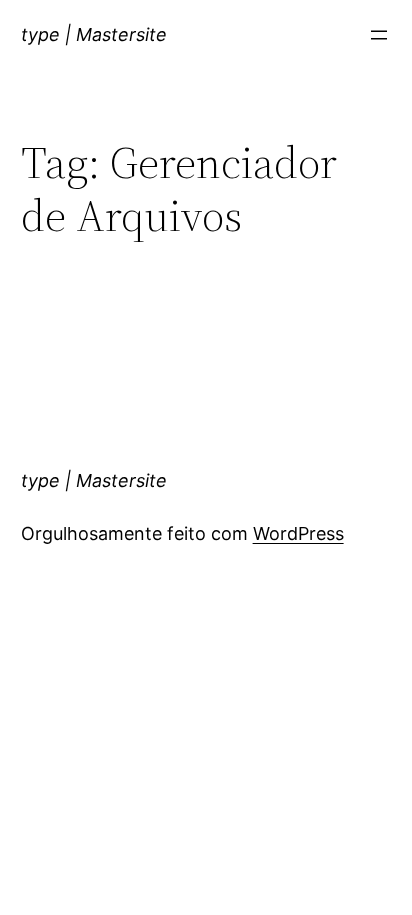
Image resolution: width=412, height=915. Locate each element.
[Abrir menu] (379, 35)
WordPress (298, 533)
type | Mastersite (94, 34)
